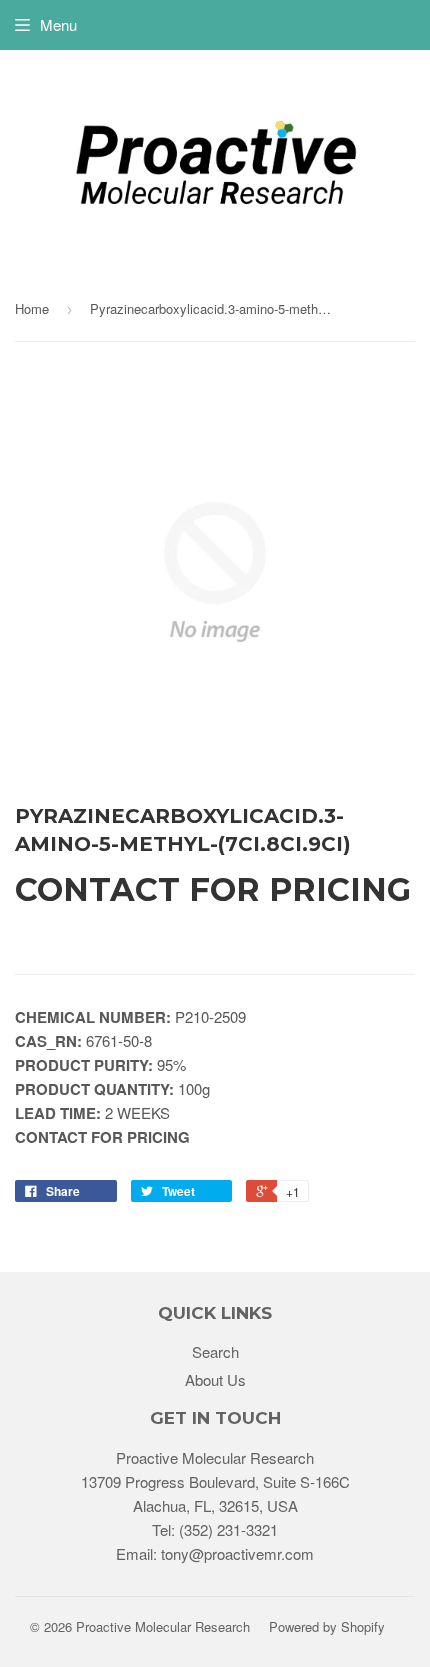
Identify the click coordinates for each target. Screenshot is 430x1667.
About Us (215, 1379)
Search (215, 1351)
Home (32, 308)
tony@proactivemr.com (237, 1553)
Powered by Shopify (327, 1626)
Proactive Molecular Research (163, 1626)
